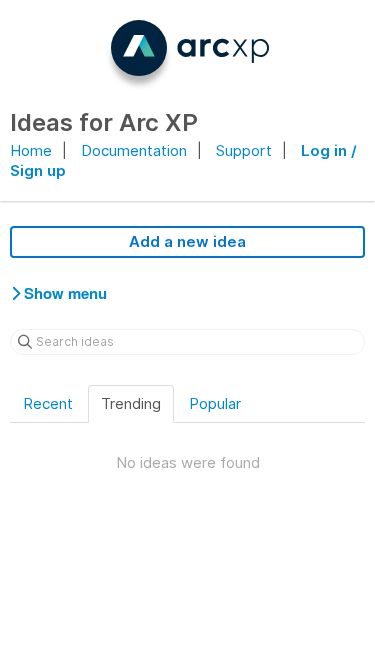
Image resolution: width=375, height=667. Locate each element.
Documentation (134, 150)
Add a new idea (187, 241)
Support (244, 150)
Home (31, 150)
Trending (131, 403)
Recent (48, 403)
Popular (215, 403)
